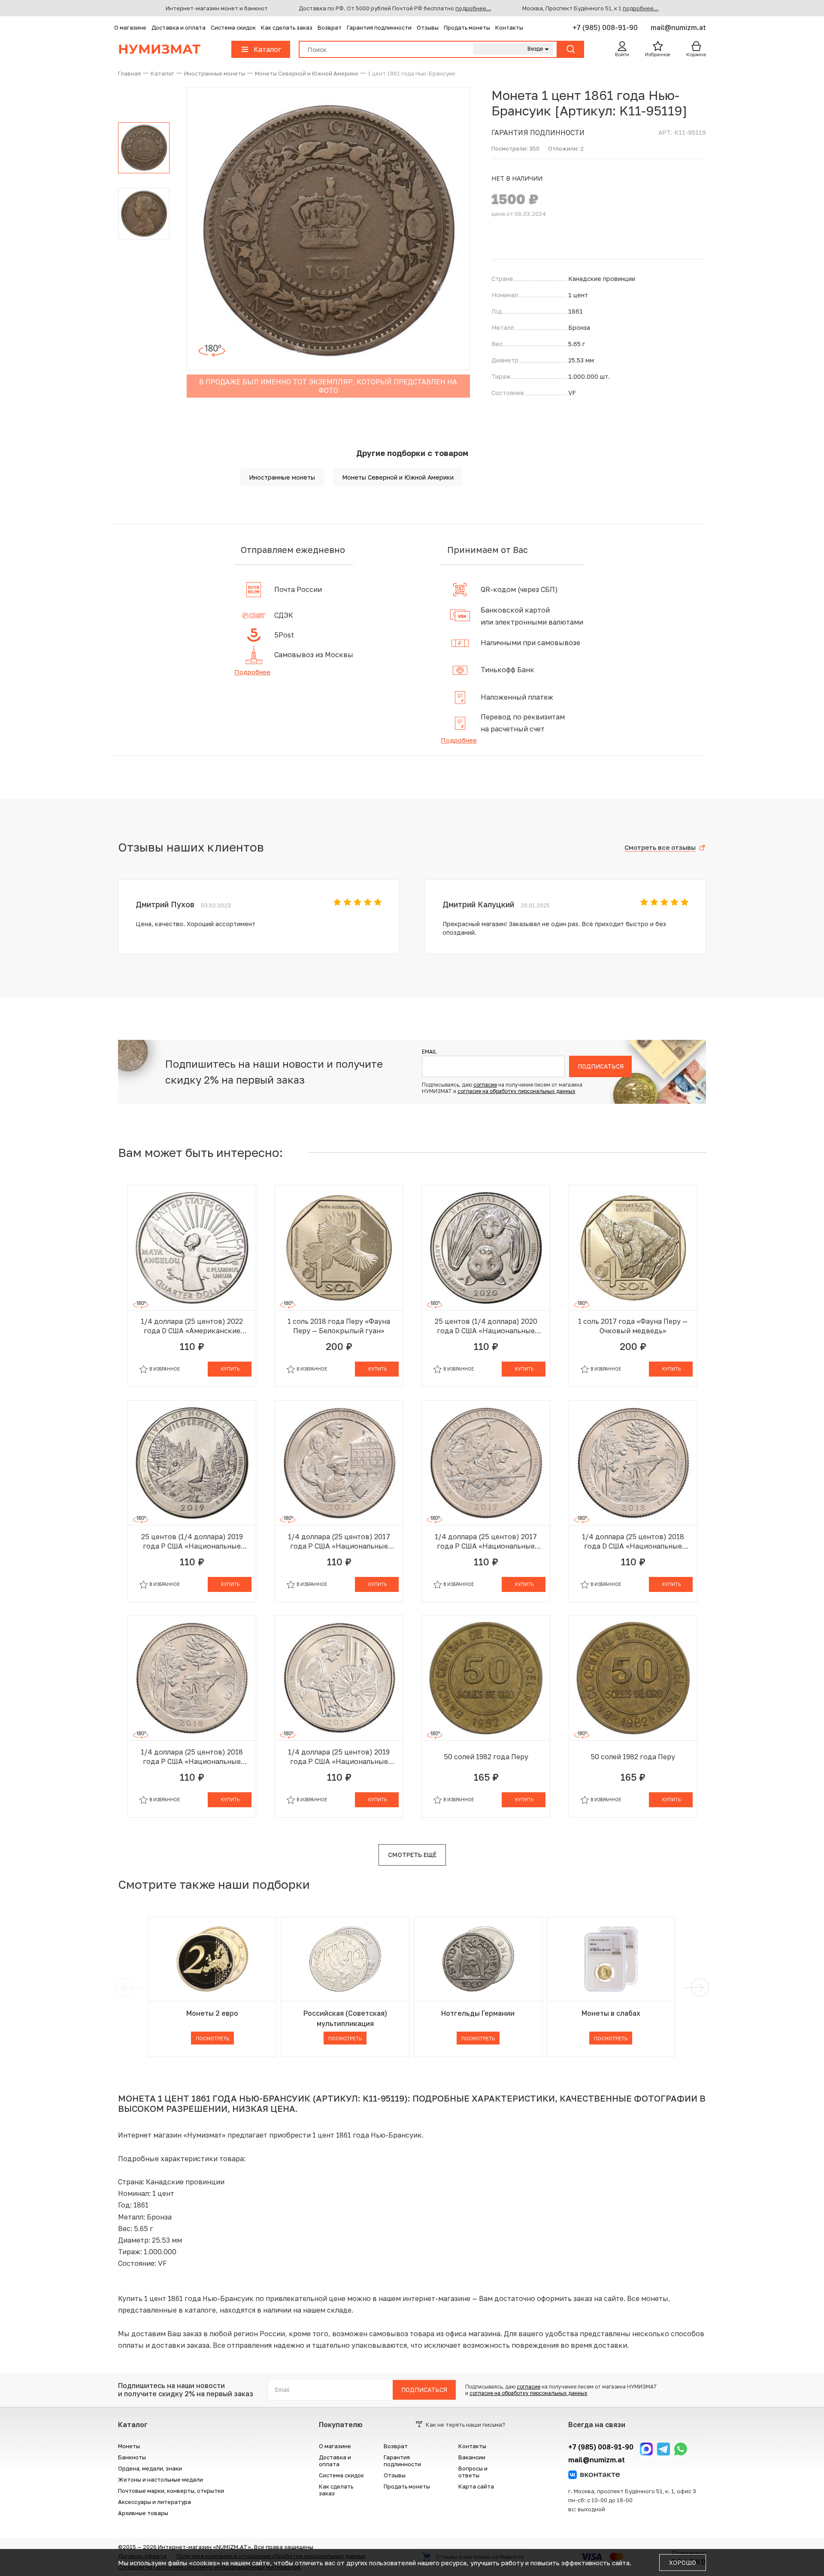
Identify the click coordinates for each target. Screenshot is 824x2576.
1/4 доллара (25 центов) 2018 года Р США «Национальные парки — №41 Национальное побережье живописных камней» (192, 1757)
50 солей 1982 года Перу (486, 1757)
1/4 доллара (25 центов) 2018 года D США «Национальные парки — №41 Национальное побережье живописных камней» (633, 1542)
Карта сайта (476, 2486)
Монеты (129, 2446)
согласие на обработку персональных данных (517, 1091)
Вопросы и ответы (473, 2472)
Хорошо (683, 2562)
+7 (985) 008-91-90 (606, 27)
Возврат (330, 27)
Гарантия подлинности (379, 27)
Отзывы (428, 27)
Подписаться (601, 1066)
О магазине (130, 27)
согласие (485, 1085)
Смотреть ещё (412, 1855)
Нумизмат (159, 49)
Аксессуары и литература (154, 2502)
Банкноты (132, 2457)
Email (429, 1052)
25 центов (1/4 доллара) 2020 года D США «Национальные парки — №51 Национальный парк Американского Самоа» (486, 1326)
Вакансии (472, 2457)
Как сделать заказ (287, 27)
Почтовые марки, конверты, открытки (171, 2491)
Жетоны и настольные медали (161, 2479)
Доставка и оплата (179, 27)
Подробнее (252, 672)
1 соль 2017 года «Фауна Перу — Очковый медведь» (633, 1326)
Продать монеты (467, 27)
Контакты (509, 27)
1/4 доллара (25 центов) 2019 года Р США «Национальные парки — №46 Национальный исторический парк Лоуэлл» (339, 1757)
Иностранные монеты (282, 477)
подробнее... (473, 8)
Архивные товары (143, 2513)
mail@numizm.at (678, 27)
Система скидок (233, 27)
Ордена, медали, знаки (150, 2468)
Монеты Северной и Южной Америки (398, 477)
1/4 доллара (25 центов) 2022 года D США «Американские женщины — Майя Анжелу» (192, 1326)
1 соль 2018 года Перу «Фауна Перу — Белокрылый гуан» (339, 1326)
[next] (698, 1987)
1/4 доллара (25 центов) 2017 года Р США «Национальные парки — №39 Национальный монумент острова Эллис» (339, 1542)
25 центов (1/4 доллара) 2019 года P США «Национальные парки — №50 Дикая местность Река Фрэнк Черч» (192, 1542)
